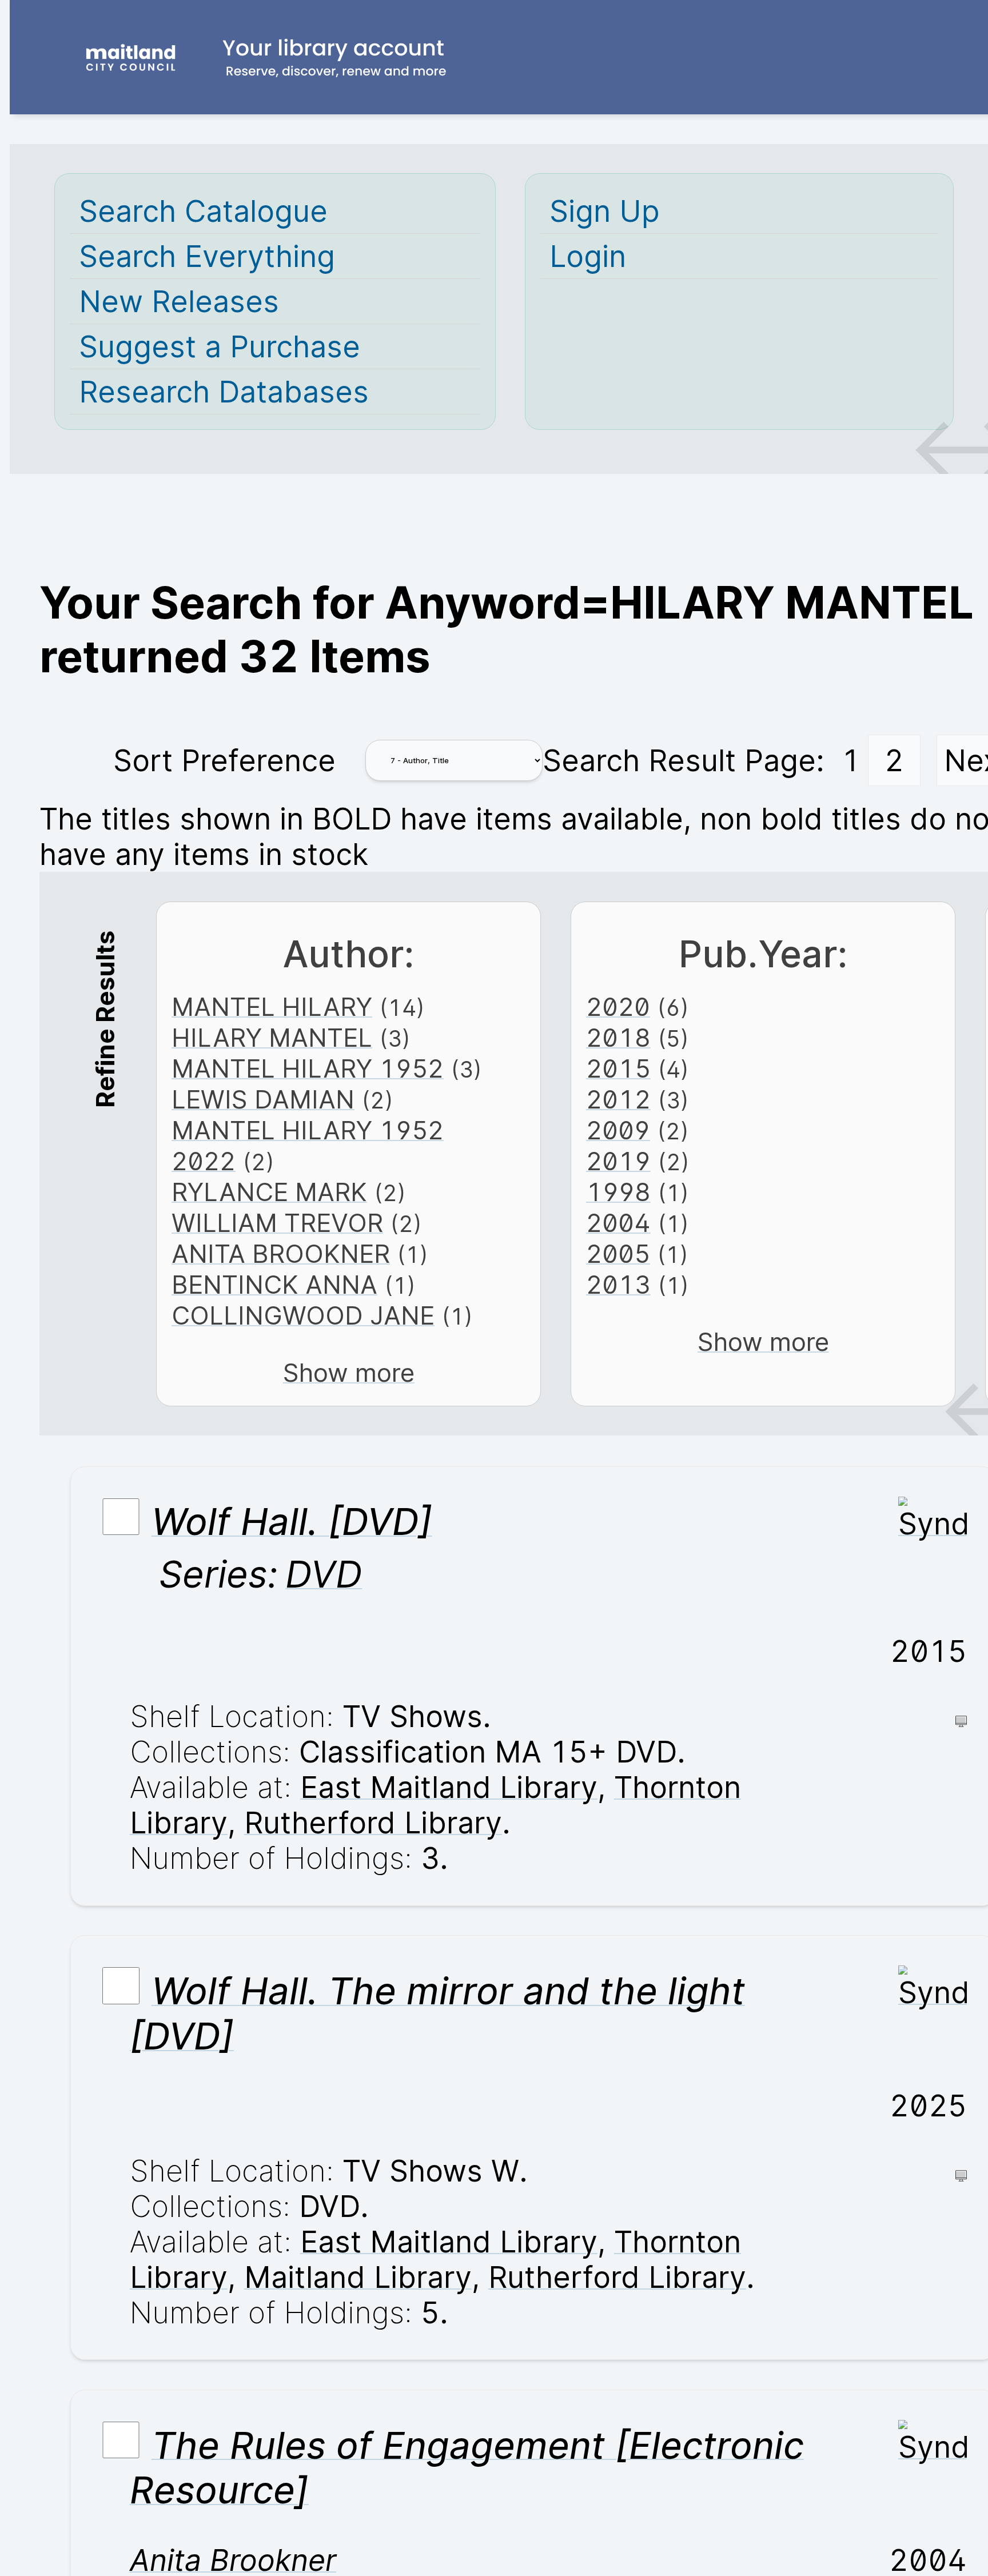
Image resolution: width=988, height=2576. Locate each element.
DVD (324, 1574)
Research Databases (224, 392)
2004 (618, 1223)
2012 (618, 1099)
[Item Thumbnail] (933, 1524)
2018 (618, 1038)
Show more (349, 1373)
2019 (618, 1161)
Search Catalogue (203, 211)
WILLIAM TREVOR (277, 1223)
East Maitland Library (449, 1787)
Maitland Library (358, 2277)
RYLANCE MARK (269, 1192)
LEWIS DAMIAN (263, 1099)
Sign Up (605, 211)
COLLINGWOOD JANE (303, 1315)
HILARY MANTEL (272, 1038)
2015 (618, 1068)
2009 (618, 1130)
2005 (618, 1254)
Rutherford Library (373, 1823)
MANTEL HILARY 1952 (308, 1068)
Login (588, 256)
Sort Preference (224, 760)
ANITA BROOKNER (281, 1254)
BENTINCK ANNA (274, 1285)
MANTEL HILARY (272, 1007)
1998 (618, 1192)
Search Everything (207, 256)
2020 (618, 1007)
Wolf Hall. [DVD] (292, 1522)
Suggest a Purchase (220, 346)
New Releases (179, 301)
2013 (618, 1285)
